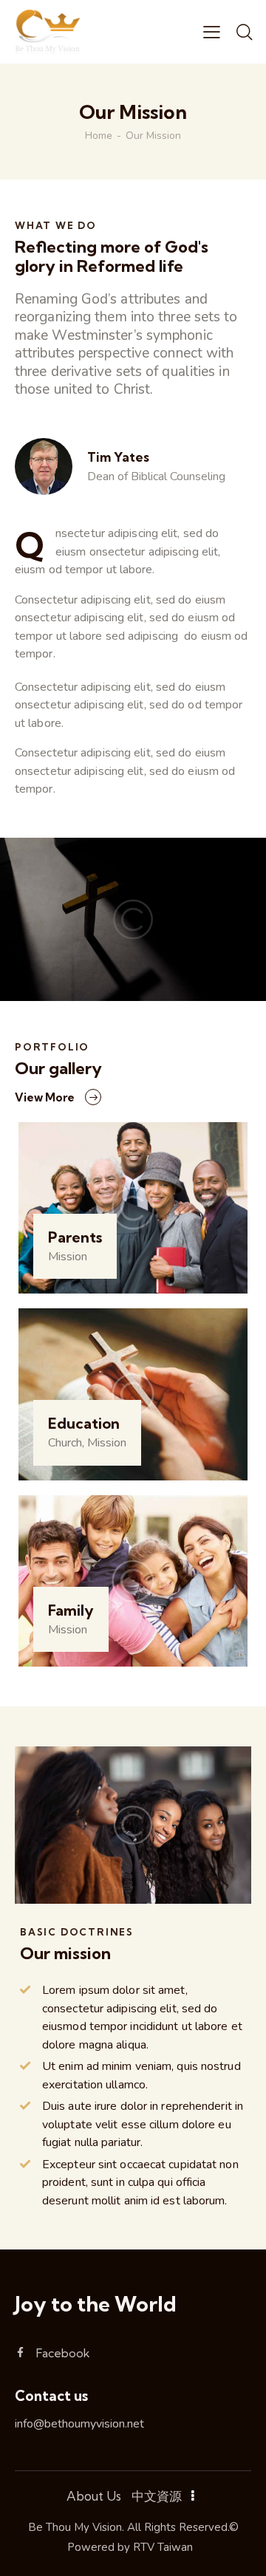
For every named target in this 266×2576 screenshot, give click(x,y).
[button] (212, 32)
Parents (75, 1237)
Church (65, 1443)
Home (99, 136)
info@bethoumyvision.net (79, 2424)
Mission (68, 1257)
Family (71, 1610)
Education (84, 1424)
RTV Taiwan (163, 2547)
